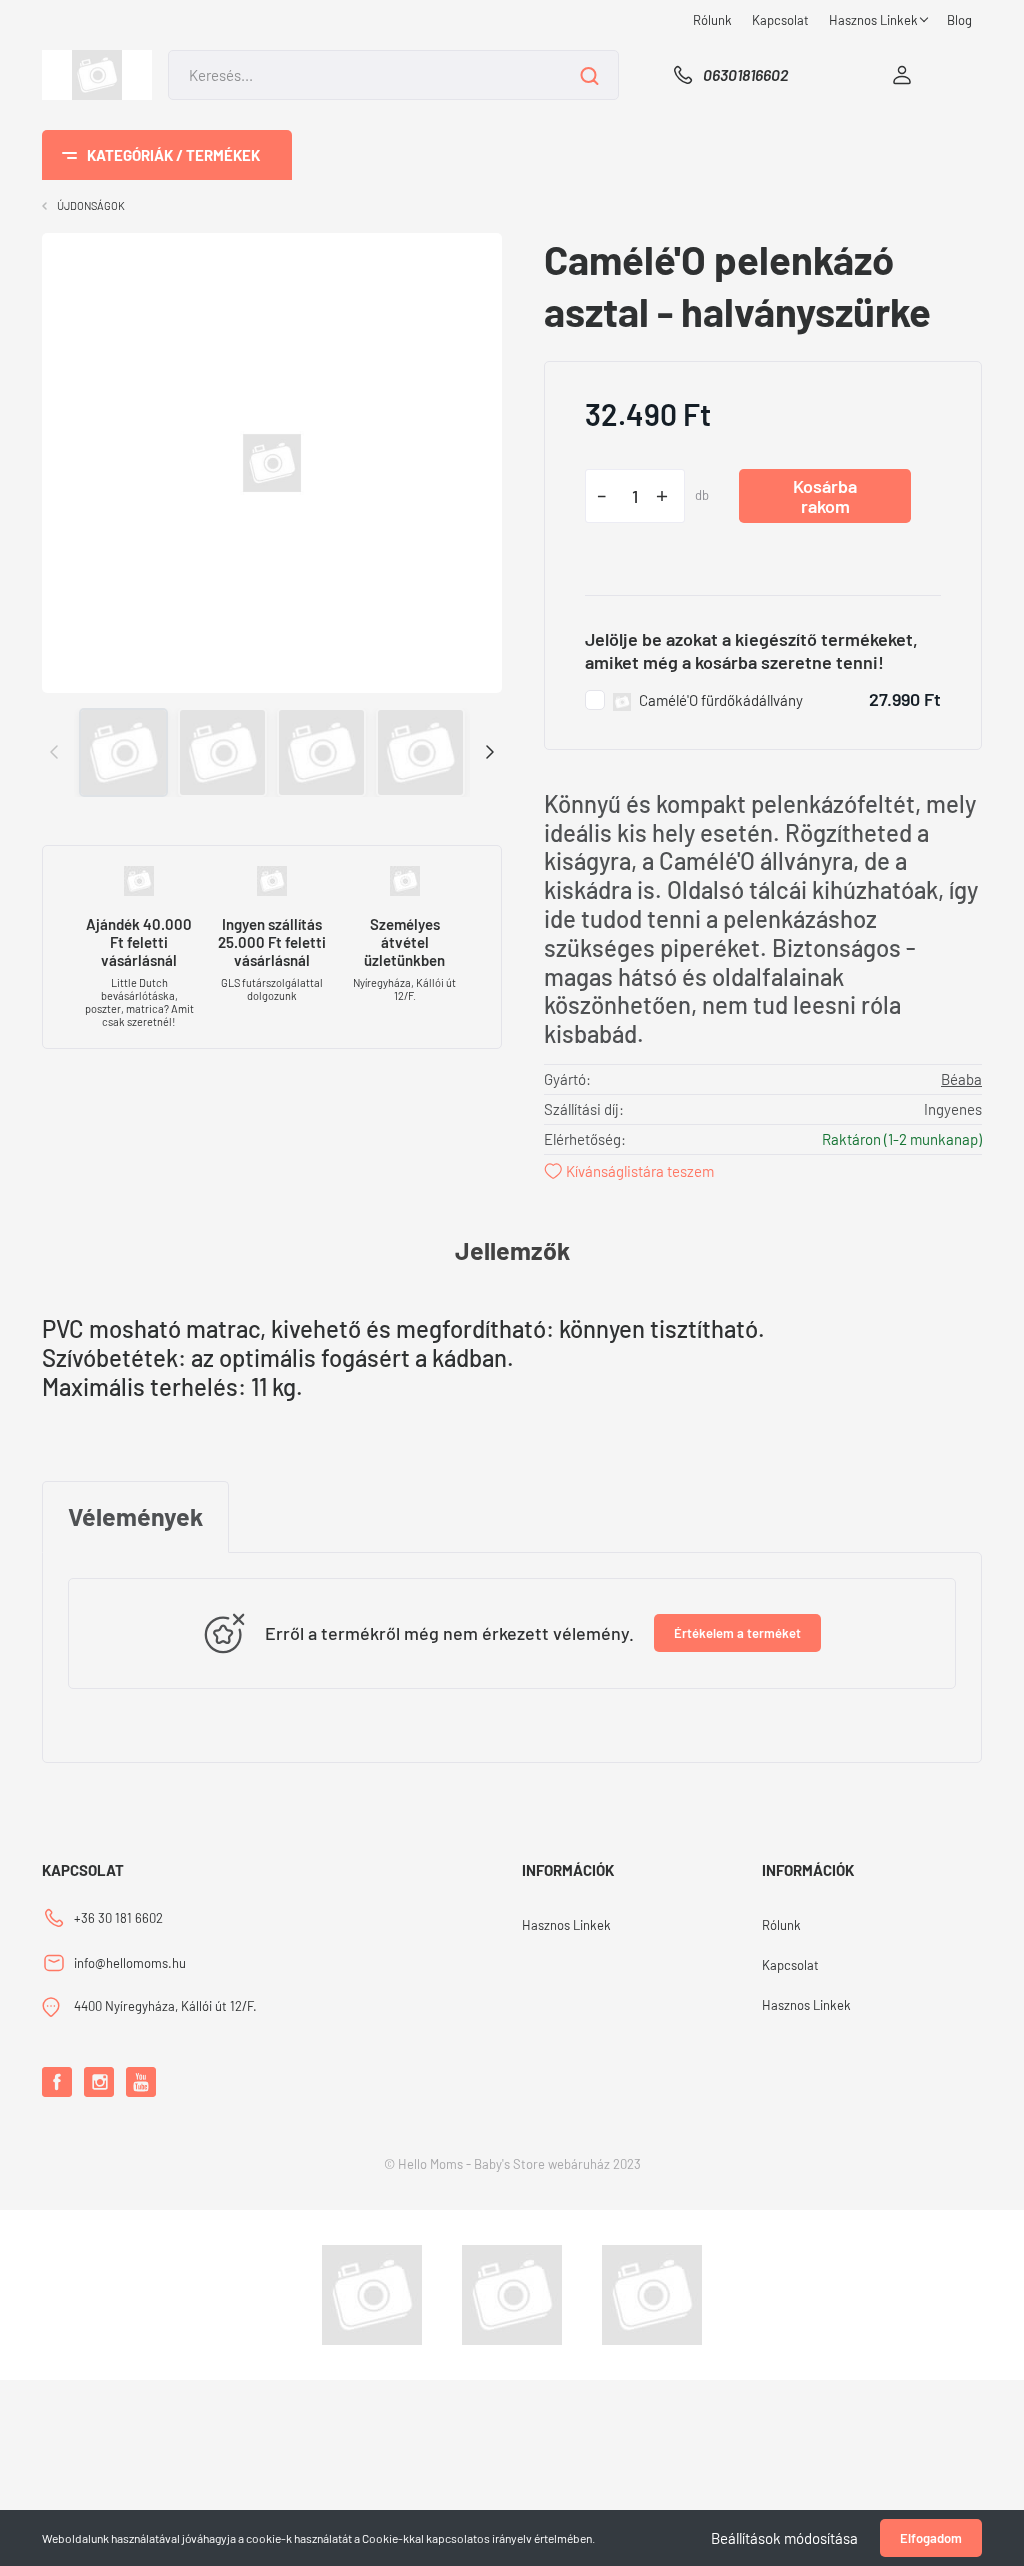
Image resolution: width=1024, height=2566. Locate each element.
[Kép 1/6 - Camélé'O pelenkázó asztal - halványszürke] (272, 460)
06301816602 (746, 74)
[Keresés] (589, 75)
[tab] (135, 1517)
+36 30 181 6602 (118, 1918)
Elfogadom (931, 2538)
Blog (959, 20)
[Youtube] (141, 2082)
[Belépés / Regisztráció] (902, 75)
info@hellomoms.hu (130, 1963)
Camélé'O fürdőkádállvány (721, 700)
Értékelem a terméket (737, 1633)
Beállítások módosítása (784, 2538)
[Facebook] (57, 2082)
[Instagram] (99, 2082)
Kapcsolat (780, 20)
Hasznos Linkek (875, 20)
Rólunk (712, 20)
